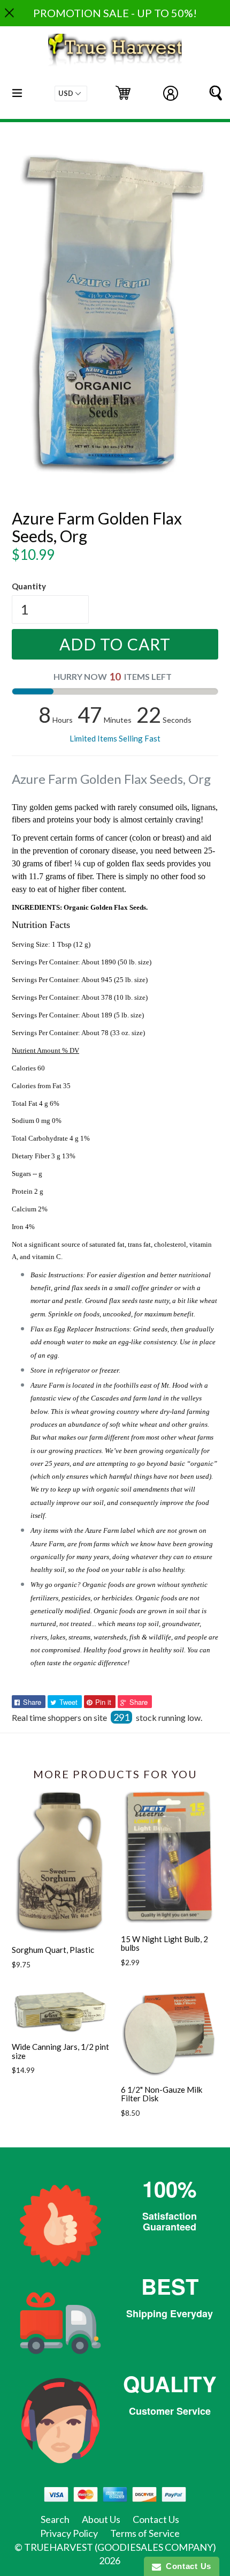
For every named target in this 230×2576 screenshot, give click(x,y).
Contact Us (156, 2519)
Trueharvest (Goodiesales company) (120, 2547)
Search (55, 2519)
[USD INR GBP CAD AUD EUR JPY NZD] (71, 93)
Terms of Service (145, 2533)
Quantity (29, 586)
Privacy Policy (69, 2533)
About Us (101, 2519)
